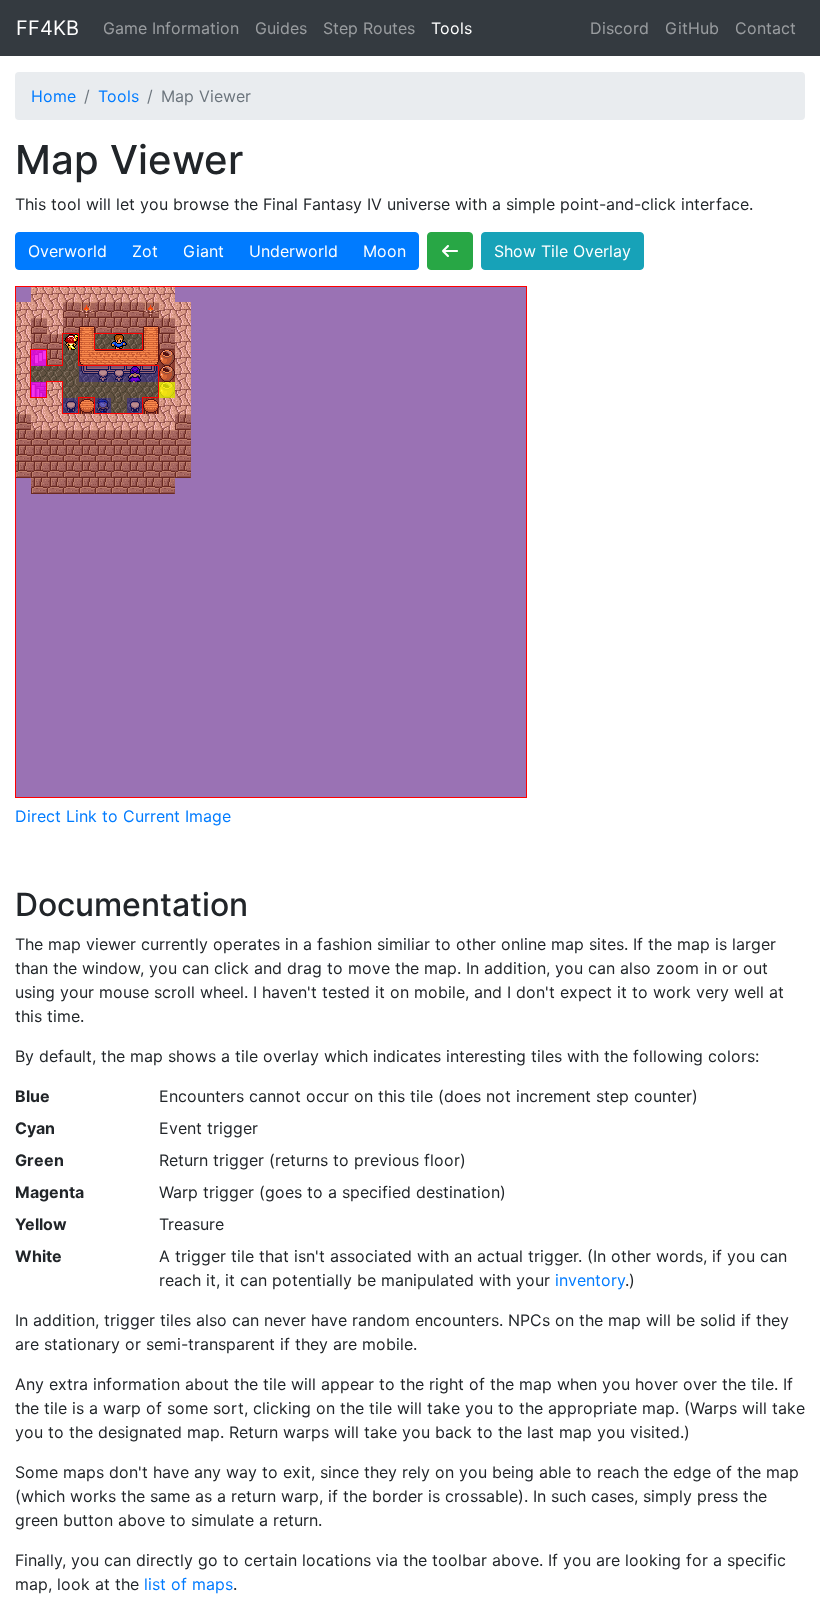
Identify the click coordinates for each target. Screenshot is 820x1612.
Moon (384, 251)
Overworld (67, 251)
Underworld (293, 251)
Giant (203, 251)
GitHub (692, 28)
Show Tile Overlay (562, 251)
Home (53, 96)
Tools (451, 28)
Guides (281, 28)
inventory (590, 1280)
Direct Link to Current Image (123, 816)
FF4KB (47, 28)
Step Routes (369, 28)
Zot (145, 251)
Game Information (171, 28)
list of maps (188, 1584)
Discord (619, 28)
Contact (765, 28)
